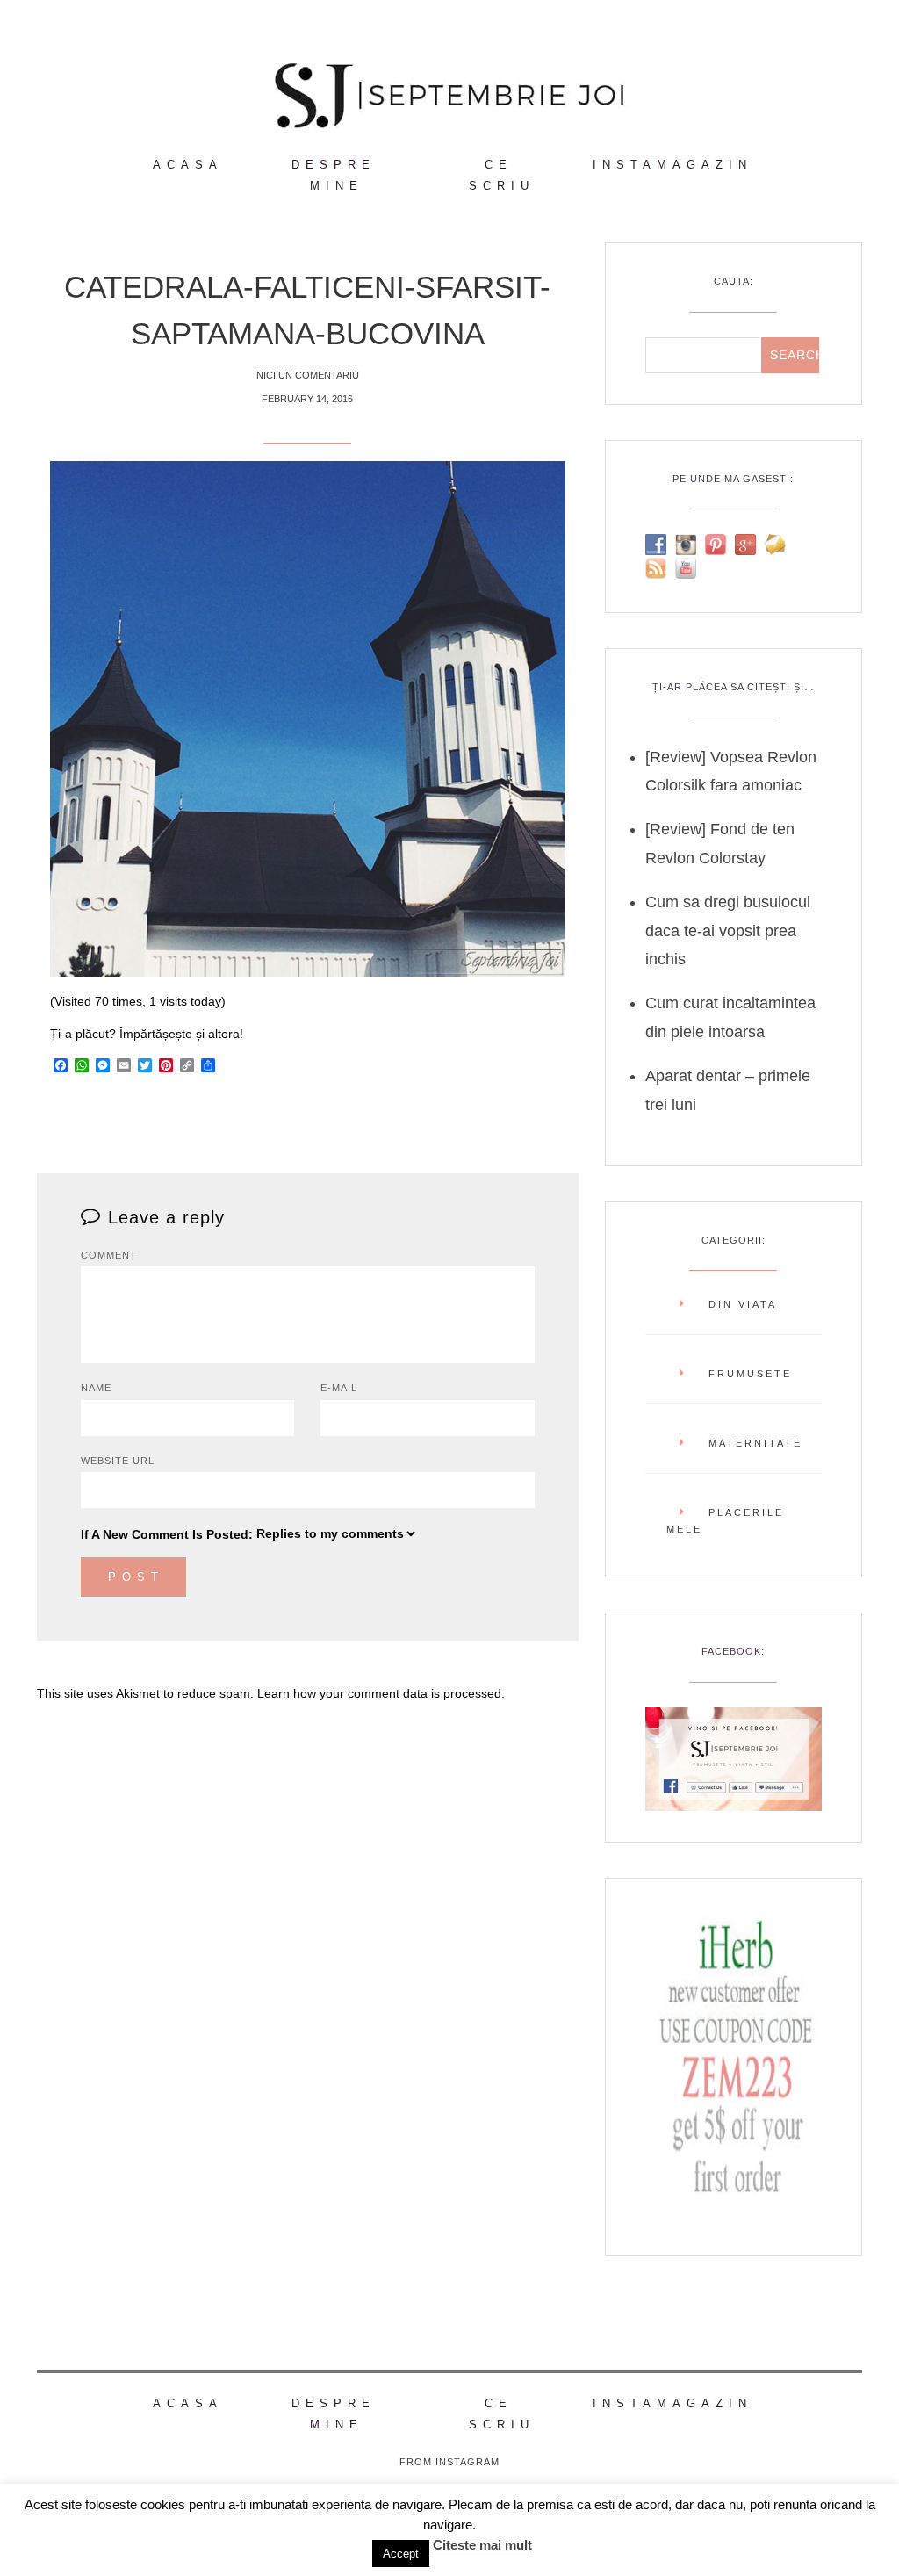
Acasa (188, 165)
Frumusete (750, 1374)
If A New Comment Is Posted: (167, 1534)
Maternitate (755, 1443)
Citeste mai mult (482, 2545)
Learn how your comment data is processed (379, 1693)
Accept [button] (401, 2554)
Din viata (743, 1304)
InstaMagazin (672, 165)
